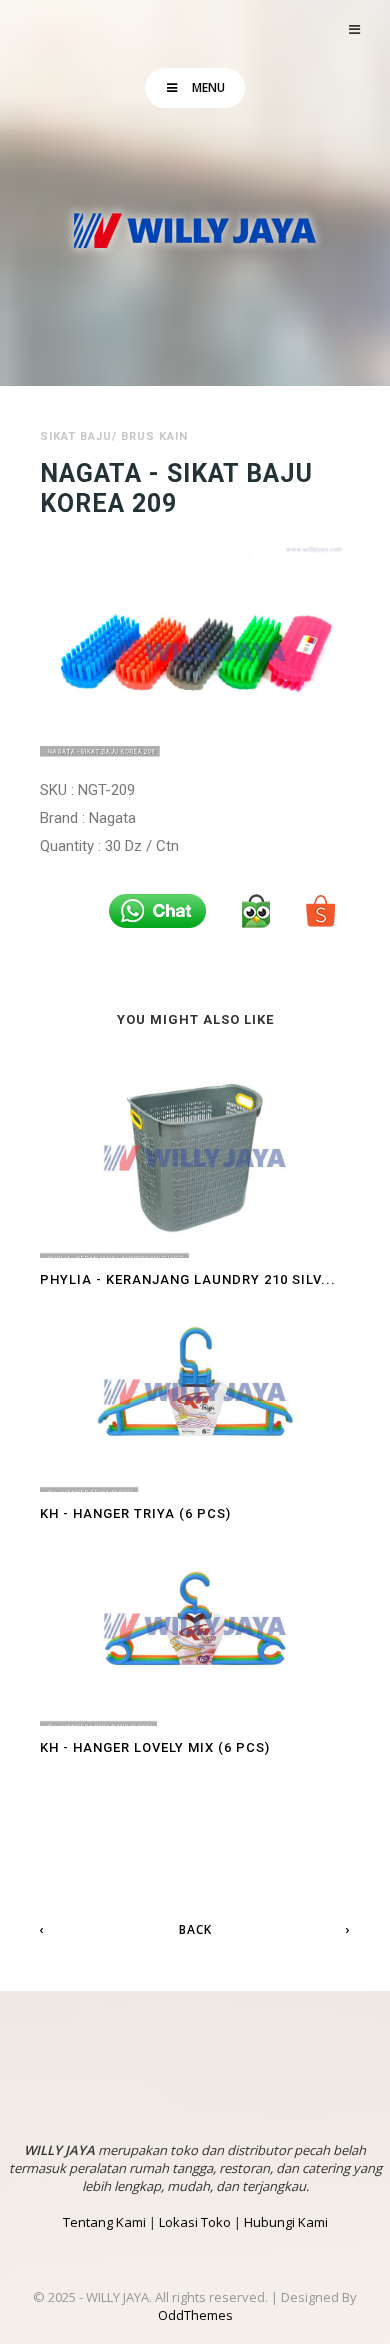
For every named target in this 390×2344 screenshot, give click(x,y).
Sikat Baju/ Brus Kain (114, 436)
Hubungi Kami (286, 2222)
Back (195, 1929)
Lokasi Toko (195, 2222)
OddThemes (195, 2315)
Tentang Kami (104, 2222)
